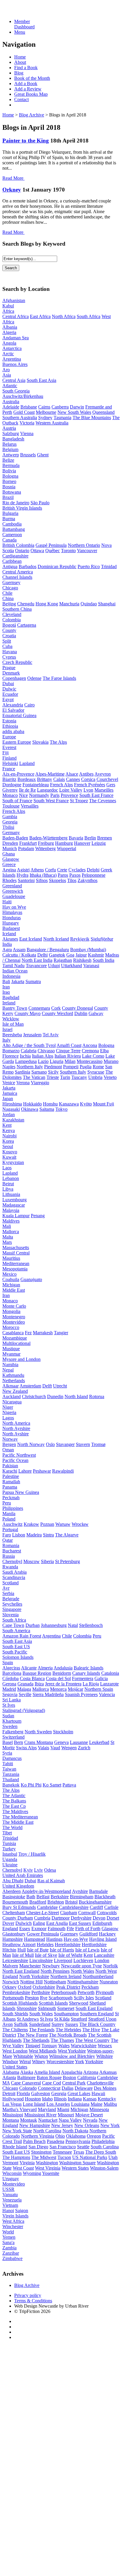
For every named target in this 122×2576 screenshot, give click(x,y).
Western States (75, 2168)
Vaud (55, 1748)
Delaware (84, 2088)
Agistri (23, 870)
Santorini (26, 880)
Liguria (57, 1061)
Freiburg (46, 843)
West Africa (13, 2221)
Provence (69, 795)
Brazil (8, 497)
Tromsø (98, 1444)
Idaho (47, 2099)
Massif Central (16, 1253)
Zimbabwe (12, 2258)
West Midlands (43, 2051)
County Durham (18, 1918)
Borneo (9, 481)
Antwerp (11, 455)
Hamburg (64, 843)
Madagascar (14, 1205)
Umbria (95, 1077)
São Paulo (40, 503)
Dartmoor (61, 1918)
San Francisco (63, 2147)
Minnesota (99, 2109)
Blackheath (105, 1897)
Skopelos (57, 880)
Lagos (8, 1418)
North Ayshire (16, 1434)
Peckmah (11, 1498)
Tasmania (62, 418)
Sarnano (39, 1072)
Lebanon (11, 1178)
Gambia (10, 817)
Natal (73, 1625)
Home (20, 57)
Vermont (10, 2163)
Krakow (31, 1524)
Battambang (14, 529)
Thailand (11, 1780)
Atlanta (9, 2078)
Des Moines (105, 2088)
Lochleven (83, 1960)
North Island (76, 1396)
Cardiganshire (15, 556)
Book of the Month (32, 78)
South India (103, 960)
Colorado (28, 2088)
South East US (16, 1647)
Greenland (12, 886)
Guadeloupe (14, 896)
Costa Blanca (32, 1678)
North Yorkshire (34, 1976)
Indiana (75, 2099)
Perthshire (41, 1992)
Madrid (9, 1689)
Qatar (8, 1540)
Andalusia (63, 1668)
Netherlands (14, 1381)
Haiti (7, 902)
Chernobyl (12, 1561)
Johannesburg (54, 1625)
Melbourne (46, 412)
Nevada (90, 2120)
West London (15, 2051)
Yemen (9, 2237)
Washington (47, 2163)
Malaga (24, 1689)
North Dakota (75, 2131)
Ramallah (11, 1482)
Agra (7, 950)
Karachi (10, 1471)
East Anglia (57, 1923)
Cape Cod (52, 2083)
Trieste (53, 1077)
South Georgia (16, 391)
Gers (111, 785)
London (102, 1960)
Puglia (86, 1067)
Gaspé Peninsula (51, 545)
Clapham (69, 1913)
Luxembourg (15, 1200)
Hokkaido (32, 1104)
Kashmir (96, 955)
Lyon (88, 790)
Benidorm (62, 1673)
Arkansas (108, 2072)
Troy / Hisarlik (32, 1854)
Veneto (110, 1077)
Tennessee (62, 2152)
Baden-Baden (15, 838)
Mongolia (11, 1311)
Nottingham (55, 1982)
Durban (33, 1625)
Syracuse (96, 1072)
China (8, 598)
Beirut (8, 1184)
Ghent (43, 455)
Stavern (83, 1444)
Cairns (44, 407)
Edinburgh (102, 1923)
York (80, 2062)
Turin (65, 1077)
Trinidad (109, 566)
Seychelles (12, 1604)
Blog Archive (32, 115)
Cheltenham (14, 1913)
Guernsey (11, 582)
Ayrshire (80, 1891)
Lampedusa (26, 1061)
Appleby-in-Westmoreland (46, 1891)
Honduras (12, 918)
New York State (17, 2131)
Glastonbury (14, 1934)
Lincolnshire (41, 1960)
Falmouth (57, 1929)
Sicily (53, 1072)
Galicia (101, 1678)
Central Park (74, 2083)
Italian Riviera (68, 1056)
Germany (11, 833)
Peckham (90, 1987)
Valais (44, 1748)
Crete (62, 870)
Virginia (27, 2163)
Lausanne (79, 1742)
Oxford (25, 1987)
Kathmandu (13, 1375)
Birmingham (82, 1897)
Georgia (10, 822)
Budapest (11, 928)
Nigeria (9, 1412)
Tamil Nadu (13, 966)
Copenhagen (14, 678)
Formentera (83, 1678)
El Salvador (13, 710)
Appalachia (72, 2072)
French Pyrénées (90, 785)
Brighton (56, 1902)
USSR (8, 2189)
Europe (9, 737)
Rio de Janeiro (16, 503)
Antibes (86, 774)
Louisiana (80, 2104)
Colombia (12, 620)
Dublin (81, 1013)
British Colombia (18, 545)
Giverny (10, 790)
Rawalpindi (63, 1471)
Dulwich (24, 1923)
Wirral (25, 2062)
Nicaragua (12, 1402)
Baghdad (11, 997)
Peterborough (64, 1992)
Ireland (9, 1003)
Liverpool (63, 1960)
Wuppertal (66, 848)
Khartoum (12, 1721)
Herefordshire (68, 1944)
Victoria (27, 423)
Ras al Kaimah (51, 1881)
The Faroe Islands (59, 678)
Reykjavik (80, 939)
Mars (7, 1242)
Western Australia (52, 423)
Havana (10, 652)
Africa (8, 311)
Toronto (68, 551)
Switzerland (13, 1737)
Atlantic (10, 386)
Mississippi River (40, 2115)
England (10, 1929)
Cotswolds (107, 1913)
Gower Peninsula (43, 1934)
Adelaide (11, 407)
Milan (70, 1061)
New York (110, 2125)
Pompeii (71, 1067)
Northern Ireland (66, 1976)
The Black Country (97, 2024)
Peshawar (42, 1471)
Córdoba (11, 1678)
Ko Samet (52, 1785)
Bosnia (9, 487)
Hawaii (98, 2093)
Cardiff (96, 1907)
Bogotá (9, 625)
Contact (21, 99)
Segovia (10, 1694)
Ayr (6, 1588)
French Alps (61, 785)
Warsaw (63, 1524)
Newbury (51, 1966)
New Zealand (15, 1391)
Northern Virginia (38, 2136)
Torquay (49, 2046)
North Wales (82, 1971)
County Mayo (28, 1013)
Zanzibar (11, 2253)
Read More (13, 178)
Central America (18, 572)
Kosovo (10, 1152)
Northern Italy (30, 1067)
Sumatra (33, 981)
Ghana (9, 854)
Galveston (41, 2093)
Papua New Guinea (21, 1492)
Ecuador (10, 694)
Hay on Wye (14, 907)
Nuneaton (109, 1982)
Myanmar (11, 1354)
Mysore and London (21, 1359)
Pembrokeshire (16, 1992)
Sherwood (79, 2003)
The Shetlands (36, 2040)
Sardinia (23, 1072)
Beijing (9, 604)
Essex (25, 1929)
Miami (63, 2109)
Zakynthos (88, 880)
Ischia (25, 1056)
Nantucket (48, 2120)
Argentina (12, 359)
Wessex (105, 2046)
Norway (10, 1439)
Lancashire (104, 1955)
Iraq (6, 992)
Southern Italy (73, 1072)
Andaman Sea (16, 338)
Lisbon (19, 1535)
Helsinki (10, 763)
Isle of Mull (23, 1955)
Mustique (11, 1349)
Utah (113, 2157)
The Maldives (15, 1811)
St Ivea (46, 2019)
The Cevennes (103, 801)
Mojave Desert (89, 2115)
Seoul (8, 1146)
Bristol (71, 1902)
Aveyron (103, 774)
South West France (51, 801)
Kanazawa (69, 1104)
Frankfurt (28, 843)
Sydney (45, 418)
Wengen (69, 1748)
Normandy (39, 795)
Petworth (86, 1992)
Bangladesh (13, 439)
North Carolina (47, 2131)
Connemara (39, 1008)
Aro (6, 370)
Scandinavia (14, 1577)
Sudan (8, 1716)
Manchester (30, 1966)
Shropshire (27, 2008)
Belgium (10, 449)
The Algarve (67, 1535)
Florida (23, 2093)
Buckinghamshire (95, 1902)
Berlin (90, 838)
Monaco (10, 795)
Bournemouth (15, 1902)
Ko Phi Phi (31, 1785)
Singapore (12, 1609)
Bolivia (9, 471)
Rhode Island (15, 2147)
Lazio (43, 1061)
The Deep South (101, 2152)
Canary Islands (86, 1673)
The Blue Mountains (92, 418)
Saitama (47, 1109)
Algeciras (11, 1668)
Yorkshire (94, 2062)
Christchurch (34, 1396)
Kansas (90, 2099)
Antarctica (12, 348)
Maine (97, 2104)
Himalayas (12, 912)
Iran (6, 987)
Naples (9, 1067)
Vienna (27, 433)
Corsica (88, 779)
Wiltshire (105, 2056)
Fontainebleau (36, 785)
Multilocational (16, 1343)
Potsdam (26, 848)
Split (7, 641)
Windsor (10, 2062)
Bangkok (11, 1785)
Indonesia (11, 976)
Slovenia (11, 1615)
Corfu (50, 870)
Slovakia (40, 742)
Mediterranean (16, 1263)
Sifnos (42, 880)
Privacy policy (28, 2295)
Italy (7, 1040)
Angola (9, 343)
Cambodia (12, 524)
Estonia (9, 721)
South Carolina (105, 2147)
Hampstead (34, 1939)
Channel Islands (17, 577)
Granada (25, 1684)
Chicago (10, 588)
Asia (7, 375)
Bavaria (76, 838)
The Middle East (18, 1822)
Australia (11, 402)
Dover (8, 1923)
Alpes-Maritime (50, 774)
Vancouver (87, 551)
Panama (10, 1487)
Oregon (94, 2136)
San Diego (38, 2147)
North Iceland (56, 939)
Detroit (9, 2093)
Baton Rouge (49, 2078)
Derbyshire (81, 1918)
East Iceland (31, 939)
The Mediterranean (20, 1817)
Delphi (93, 870)
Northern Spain (99, 1689)
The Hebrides (68, 2030)
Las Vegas (12, 2104)
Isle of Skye (46, 1955)
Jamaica (10, 1093)
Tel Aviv (51, 1035)
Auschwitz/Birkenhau (23, 396)
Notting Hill (31, 1982)
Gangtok (57, 955)
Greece (9, 864)
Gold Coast (24, 412)
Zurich (84, 1748)
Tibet (7, 1833)
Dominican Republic (57, 566)
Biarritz (9, 779)
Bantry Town (15, 1008)
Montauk (29, 2120)
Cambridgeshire (74, 1907)
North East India (37, 960)
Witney (39, 2062)
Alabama (11, 2072)
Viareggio (40, 1083)
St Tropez (79, 801)
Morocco (11, 1327)
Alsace (72, 774)
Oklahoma (76, 2136)
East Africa (40, 316)
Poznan (47, 1524)
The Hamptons (16, 2157)
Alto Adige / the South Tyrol (29, 1045)
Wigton (41, 2056)
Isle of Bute (38, 1950)
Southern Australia (20, 418)
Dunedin (55, 1396)
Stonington (41, 2152)
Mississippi (13, 2115)
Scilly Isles (84, 1998)
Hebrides (45, 1944)
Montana (11, 2120)
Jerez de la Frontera (63, 1684)
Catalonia (110, 1673)
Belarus (9, 444)
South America (16, 1631)
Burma (9, 519)
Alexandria (13, 705)
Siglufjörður (102, 939)
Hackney (107, 1934)
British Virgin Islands (22, 508)
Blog (19, 73)
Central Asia (14, 380)
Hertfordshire (94, 1944)
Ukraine (10, 1865)
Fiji (5, 753)
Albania (10, 327)
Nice (23, 795)
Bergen (9, 1444)
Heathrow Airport (19, 1944)
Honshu (50, 1104)
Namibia (10, 1365)
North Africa (64, 316)
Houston (33, 2099)
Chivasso (46, 1051)
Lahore (25, 1471)
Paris (55, 795)
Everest (9, 747)
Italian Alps (43, 1056)
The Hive (91, 2030)
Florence (11, 1056)
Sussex (72, 2024)
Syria (7, 1753)
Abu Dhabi (13, 1881)
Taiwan (9, 1769)
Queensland (103, 412)
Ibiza (39, 1684)
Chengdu (26, 604)
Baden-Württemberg (48, 838)
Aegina (9, 870)
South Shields (15, 2014)
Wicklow (11, 1019)
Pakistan (10, 1466)
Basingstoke (14, 1897)
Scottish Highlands (20, 2003)
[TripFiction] (31, 11)
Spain (8, 1663)
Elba (104, 1051)
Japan (8, 1099)
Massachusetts (16, 1248)
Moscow (32, 1561)
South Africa (89, 316)
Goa (70, 955)
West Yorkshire (72, 2051)
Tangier (61, 1333)
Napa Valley (70, 2120)
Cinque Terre (68, 1051)
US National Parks (90, 2157)
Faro (7, 1535)
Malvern (10, 1966)
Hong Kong (47, 604)
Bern (19, 1742)
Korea (8, 1141)
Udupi (54, 966)
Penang (38, 1216)
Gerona (9, 1684)
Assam (19, 950)
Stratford (79, 2019)
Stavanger (65, 1444)
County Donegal (77, 1008)
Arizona (91, 2072)
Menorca (58, 1689)
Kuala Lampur (16, 1216)
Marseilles (104, 790)
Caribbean (12, 561)
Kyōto (86, 1104)
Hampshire (13, 1939)
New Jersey (62, 2125)
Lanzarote (109, 1684)
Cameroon (12, 535)
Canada (9, 540)
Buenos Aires (15, 364)
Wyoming (32, 2173)
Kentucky (107, 2099)
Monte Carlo (14, 1306)
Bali (6, 981)
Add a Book (26, 84)
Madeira (34, 1535)
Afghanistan (14, 300)
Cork (56, 1008)
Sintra (48, 1535)
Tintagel (33, 2046)
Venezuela (12, 2200)
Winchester (13, 2226)
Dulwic (9, 689)
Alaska (27, 2072)
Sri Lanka (12, 1700)
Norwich (11, 1982)
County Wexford (57, 1013)
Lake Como (93, 1056)
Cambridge (47, 1907)
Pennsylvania (78, 2141)
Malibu (110, 2104)
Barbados (28, 566)
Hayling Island (103, 1939)
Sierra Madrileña (48, 1694)
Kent (7, 1125)
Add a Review (28, 89)
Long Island (34, 2104)
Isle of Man (13, 1024)
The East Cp (14, 1806)
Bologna (10, 476)
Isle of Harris (62, 1950)
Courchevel (107, 779)
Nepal (8, 1370)
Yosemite (51, 2173)
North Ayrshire (16, 1428)
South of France (17, 801)
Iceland (9, 934)
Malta (8, 1237)
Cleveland (12, 614)
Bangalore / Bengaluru (48, 950)
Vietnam (10, 2205)
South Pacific (15, 1652)
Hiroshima (12, 1104)
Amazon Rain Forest (22, 1636)
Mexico (9, 1274)
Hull (22, 1950)
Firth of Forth (88, 1929)
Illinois (60, 2099)
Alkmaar (11, 1386)
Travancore (36, 966)
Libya (8, 1189)
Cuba (7, 646)
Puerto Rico (89, 566)
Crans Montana (39, 1742)
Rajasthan (63, 960)
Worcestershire (60, 2062)
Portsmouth (13, 1998)
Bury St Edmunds (19, 1907)
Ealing (39, 1923)
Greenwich (13, 891)
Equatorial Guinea (19, 715)
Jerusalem (32, 1035)
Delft (47, 1386)
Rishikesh (82, 960)
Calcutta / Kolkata (19, 955)
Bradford (38, 1902)
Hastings (54, 1939)
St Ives (9, 1705)
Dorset (113, 1918)
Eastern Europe (17, 742)
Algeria (9, 332)
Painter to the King (26, 141)
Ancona (90, 1045)
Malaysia (11, 1210)
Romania (11, 1545)
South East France (96, 795)
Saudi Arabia (15, 1572)
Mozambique (15, 1338)
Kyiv (28, 1870)
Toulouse (11, 806)
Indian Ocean (15, 971)
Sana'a (8, 2242)
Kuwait (9, 1157)
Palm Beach (34, 2141)
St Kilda (62, 2019)
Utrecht (60, 1386)
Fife (70, 1929)
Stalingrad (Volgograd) (24, 1710)
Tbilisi (8, 827)
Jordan (9, 1114)
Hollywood (13, 2099)
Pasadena (56, 2141)
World (8, 2232)
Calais (59, 779)
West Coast (23, 2168)
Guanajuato (31, 1279)
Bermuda (11, 465)
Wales (64, 2046)
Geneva (61, 1742)
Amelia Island (47, 2072)
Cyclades (77, 870)
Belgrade (11, 1599)
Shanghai (107, 604)
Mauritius (11, 1258)
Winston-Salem (104, 2168)
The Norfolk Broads (68, 2035)
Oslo (50, 1444)
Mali (7, 1226)
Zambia (9, 2248)
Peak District (68, 1987)
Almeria (45, 1668)
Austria (9, 428)
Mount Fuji (103, 1104)
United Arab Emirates (23, 1875)
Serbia (8, 1593)
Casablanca (13, 1333)
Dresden (10, 843)
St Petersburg (68, 1561)
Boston (69, 2078)
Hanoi (8, 2211)
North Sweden (38, 1732)
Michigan (11, 1285)
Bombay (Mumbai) (88, 950)
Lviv (38, 1870)
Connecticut (49, 2088)
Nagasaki (11, 1109)
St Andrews (28, 2019)
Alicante (29, 1668)
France (9, 769)
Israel (7, 1029)
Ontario (22, 551)
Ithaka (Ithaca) (43, 875)
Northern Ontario (84, 545)
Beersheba (12, 1035)
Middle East (14, 1290)
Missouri (66, 2115)
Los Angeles (58, 2104)
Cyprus (9, 657)
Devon (99, 1918)
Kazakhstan (13, 1120)
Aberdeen (12, 1891)
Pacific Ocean (15, 1460)
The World (12, 1827)
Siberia (47, 1561)
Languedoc (48, 790)
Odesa (50, 1870)
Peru (7, 1503)
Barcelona (12, 1673)
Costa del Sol (58, 1678)
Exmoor (39, 1929)
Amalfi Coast (69, 1045)
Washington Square (77, 2163)
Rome (98, 1067)
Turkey (9, 1849)
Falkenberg (13, 1732)
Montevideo (14, 1322)
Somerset (66, 2008)
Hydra (23, 875)
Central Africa (16, 316)
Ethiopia (10, 726)
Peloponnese (94, 875)
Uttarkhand (72, 966)
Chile (7, 593)
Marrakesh (43, 1333)
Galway (96, 1013)
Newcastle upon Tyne (81, 1966)
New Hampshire (35, 2125)
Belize (8, 460)
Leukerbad (99, 1742)
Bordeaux (27, 779)
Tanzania (11, 1774)
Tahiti (8, 1764)
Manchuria (69, 604)
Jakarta (18, 981)
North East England (21, 1971)
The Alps (58, 742)
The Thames (62, 2040)
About (20, 62)
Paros (63, 875)
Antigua (10, 566)
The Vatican (34, 1077)
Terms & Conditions (33, 2301)
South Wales (41, 2014)
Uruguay (11, 2179)
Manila (9, 1514)
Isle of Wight (70, 1955)
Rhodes (9, 880)
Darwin (77, 407)
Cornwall (87, 1913)
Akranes (10, 939)
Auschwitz (12, 1524)
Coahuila (11, 1279)
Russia (9, 1556)
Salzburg (11, 433)
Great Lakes (79, 2093)
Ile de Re (27, 790)
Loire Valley (71, 790)
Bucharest (12, 1551)
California (87, 2078)
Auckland (12, 1396)
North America (16, 1423)
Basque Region (37, 1673)
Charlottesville (100, 2083)
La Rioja (91, 1684)
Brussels (28, 455)
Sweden (10, 1726)
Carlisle (111, 1907)
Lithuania (11, 1194)
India (7, 944)
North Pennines (55, 1971)
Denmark (11, 673)
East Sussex (80, 1923)
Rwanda (10, 1567)
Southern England (97, 2014)
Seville (25, 1694)
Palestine (11, 1476)
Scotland (11, 1583)
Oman (8, 1450)
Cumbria (42, 1918)
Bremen (105, 838)
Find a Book (26, 68)
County (9, 630)
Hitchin (9, 1950)
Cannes (73, 779)
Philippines (13, 1508)
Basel (8, 1742)
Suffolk (21, 2024)
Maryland (47, 2109)
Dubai (8, 684)
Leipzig (99, 843)
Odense (34, 678)
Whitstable (23, 2056)
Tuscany (79, 1077)
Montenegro (14, 1317)
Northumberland (98, 1976)
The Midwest (44, 2157)
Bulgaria (10, 513)
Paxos (75, 875)
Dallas (68, 2088)
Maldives (11, 1221)
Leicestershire (15, 1960)
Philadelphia (103, 2141)
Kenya (9, 1130)
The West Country (92, 2040)
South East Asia (41, 380)
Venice (9, 1083)
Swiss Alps (26, 1748)
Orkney (12, 190)
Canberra (60, 407)
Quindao (89, 604)
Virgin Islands (15, 2216)
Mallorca (11, 1232)
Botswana (12, 492)
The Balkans (14, 1801)
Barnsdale (98, 1891)
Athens (37, 870)
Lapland (27, 763)
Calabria (29, 1051)
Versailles (30, 806)
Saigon (22, 2211)
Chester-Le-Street (42, 1913)
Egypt (8, 699)
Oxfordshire (44, 1987)
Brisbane (29, 407)
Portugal (10, 1529)
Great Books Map (31, 94)
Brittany (45, 779)
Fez (28, 1333)
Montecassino (90, 1061)
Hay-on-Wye (76, 1939)
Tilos (72, 880)
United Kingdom (18, 1886)
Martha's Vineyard (20, 2109)
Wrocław (80, 1524)
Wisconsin (12, 2173)
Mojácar (76, 1689)
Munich (10, 848)
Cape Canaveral (26, 2083)
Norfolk (110, 1966)
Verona (23, 1083)
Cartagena (27, 625)
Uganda (10, 1859)
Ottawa (37, 551)
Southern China (17, 609)
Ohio (60, 2136)
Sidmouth (47, 2008)
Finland (9, 758)
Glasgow (11, 859)
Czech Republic (17, 662)
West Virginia (48, 2168)
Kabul (8, 306)
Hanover (82, 843)
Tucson (64, 2157)
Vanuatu (10, 2195)
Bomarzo (11, 1051)
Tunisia (9, 1843)
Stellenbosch (91, 1625)
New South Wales (74, 412)
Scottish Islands (53, 2003)
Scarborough (61, 1998)
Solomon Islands (18, 1657)
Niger (8, 1407)
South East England (94, 2008)
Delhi (42, 955)
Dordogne (12, 785)
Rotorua (97, 1396)
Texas (79, 2152)
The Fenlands (42, 2030)
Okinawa (30, 1109)
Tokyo (61, 1109)
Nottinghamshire (83, 1982)
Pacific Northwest (19, 1455)
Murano (111, 1061)
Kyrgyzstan (13, 1162)
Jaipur (81, 955)
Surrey (58, 2024)
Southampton (66, 2014)
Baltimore (26, 2078)
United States (15, 2067)
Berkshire (60, 1897)
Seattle (83, 2147)
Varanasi (91, 966)
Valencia (107, 1694)
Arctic (8, 354)
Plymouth (105, 1992)
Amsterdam (30, 1386)
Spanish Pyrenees (81, 1694)
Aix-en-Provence (18, 774)
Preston (32, 1998)
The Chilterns (15, 2030)
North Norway (31, 1444)
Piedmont (53, 1067)
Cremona (90, 1051)
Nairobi (9, 1136)
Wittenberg (45, 848)
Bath (31, 1897)
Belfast (43, 1897)
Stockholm (63, 1732)
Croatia (9, 636)
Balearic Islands (89, 1668)
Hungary (11, 923)
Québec (53, 551)
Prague (9, 668)
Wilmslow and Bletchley (72, 2056)
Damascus (12, 1758)
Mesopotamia (15, 1269)
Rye (44, 1998)
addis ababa (13, 731)
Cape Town (13, 1625)
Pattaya (69, 1785)
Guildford (89, 1934)
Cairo (29, 705)
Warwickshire (84, 2046)
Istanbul (10, 1854)
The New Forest (32, 2035)
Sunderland (40, 2024)
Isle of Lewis (87, 1950)
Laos (7, 1168)
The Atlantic (14, 1796)
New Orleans (87, 2125)
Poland (9, 1519)
